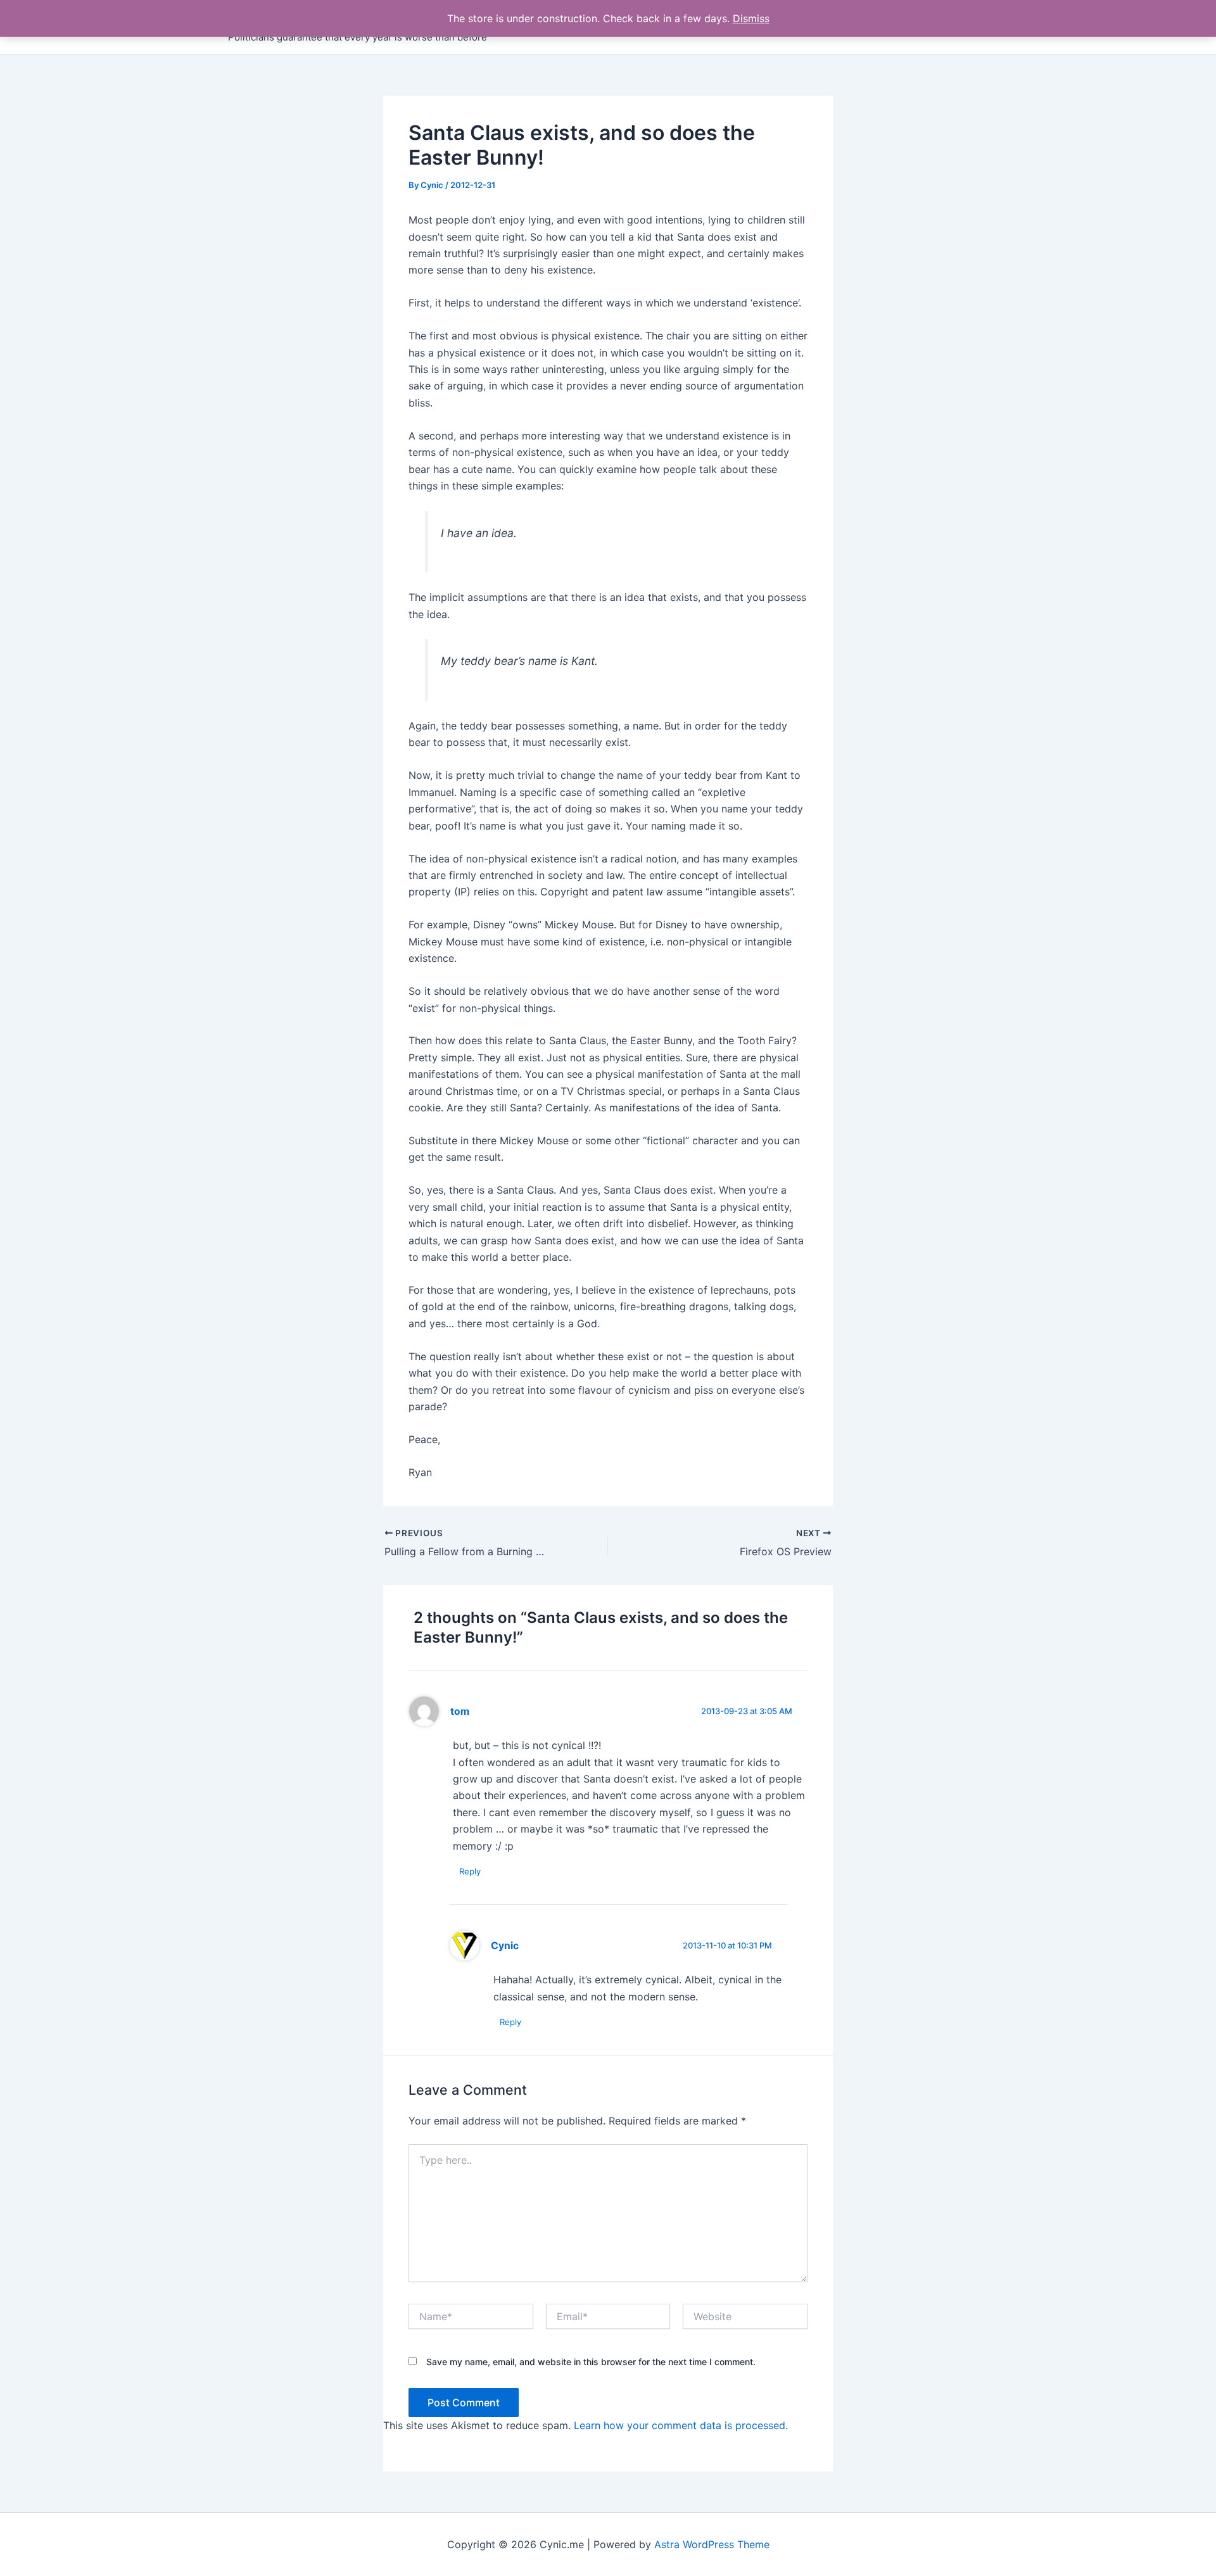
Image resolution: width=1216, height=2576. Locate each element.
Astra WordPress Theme (712, 2544)
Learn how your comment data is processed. (681, 2425)
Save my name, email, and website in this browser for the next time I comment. (591, 2362)
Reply (470, 1871)
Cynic (505, 1946)
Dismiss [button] (751, 18)
